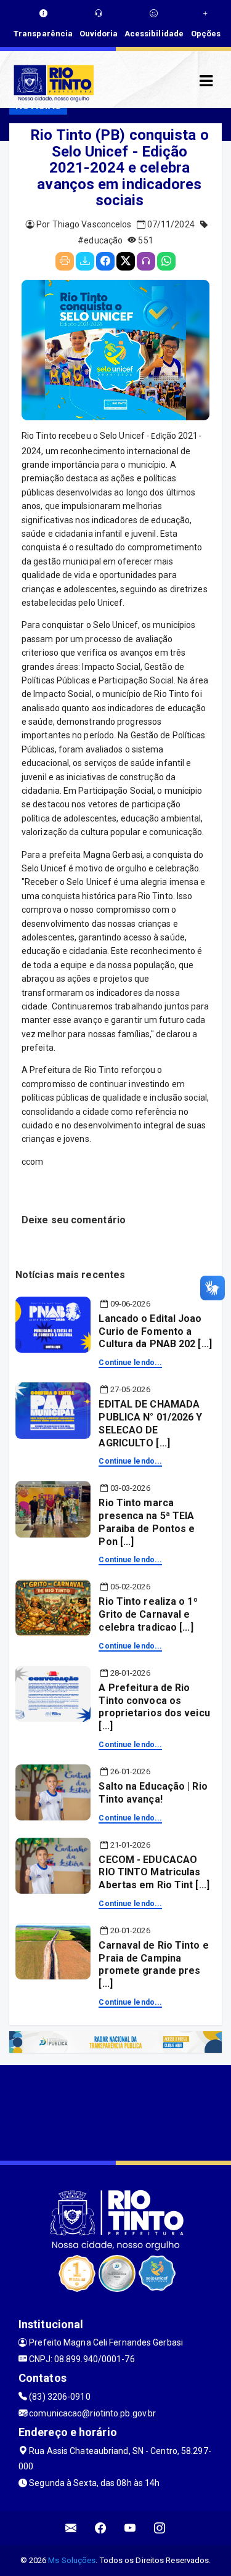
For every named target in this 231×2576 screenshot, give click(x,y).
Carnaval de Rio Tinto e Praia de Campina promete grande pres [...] (153, 1964)
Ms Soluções (72, 2560)
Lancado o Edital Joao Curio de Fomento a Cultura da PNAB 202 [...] (155, 1331)
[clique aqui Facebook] (101, 2528)
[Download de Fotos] (85, 261)
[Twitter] (126, 261)
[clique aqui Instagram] (160, 2528)
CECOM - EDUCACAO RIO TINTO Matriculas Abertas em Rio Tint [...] (154, 1873)
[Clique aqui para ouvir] (146, 261)
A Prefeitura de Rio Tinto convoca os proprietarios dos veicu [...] (154, 1707)
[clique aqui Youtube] (130, 2528)
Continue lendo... (130, 1363)
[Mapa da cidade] (115, 2111)
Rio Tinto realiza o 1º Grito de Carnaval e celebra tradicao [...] (148, 1614)
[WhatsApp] (166, 261)
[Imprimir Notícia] (65, 261)
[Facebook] (105, 261)
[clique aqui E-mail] (71, 2528)
